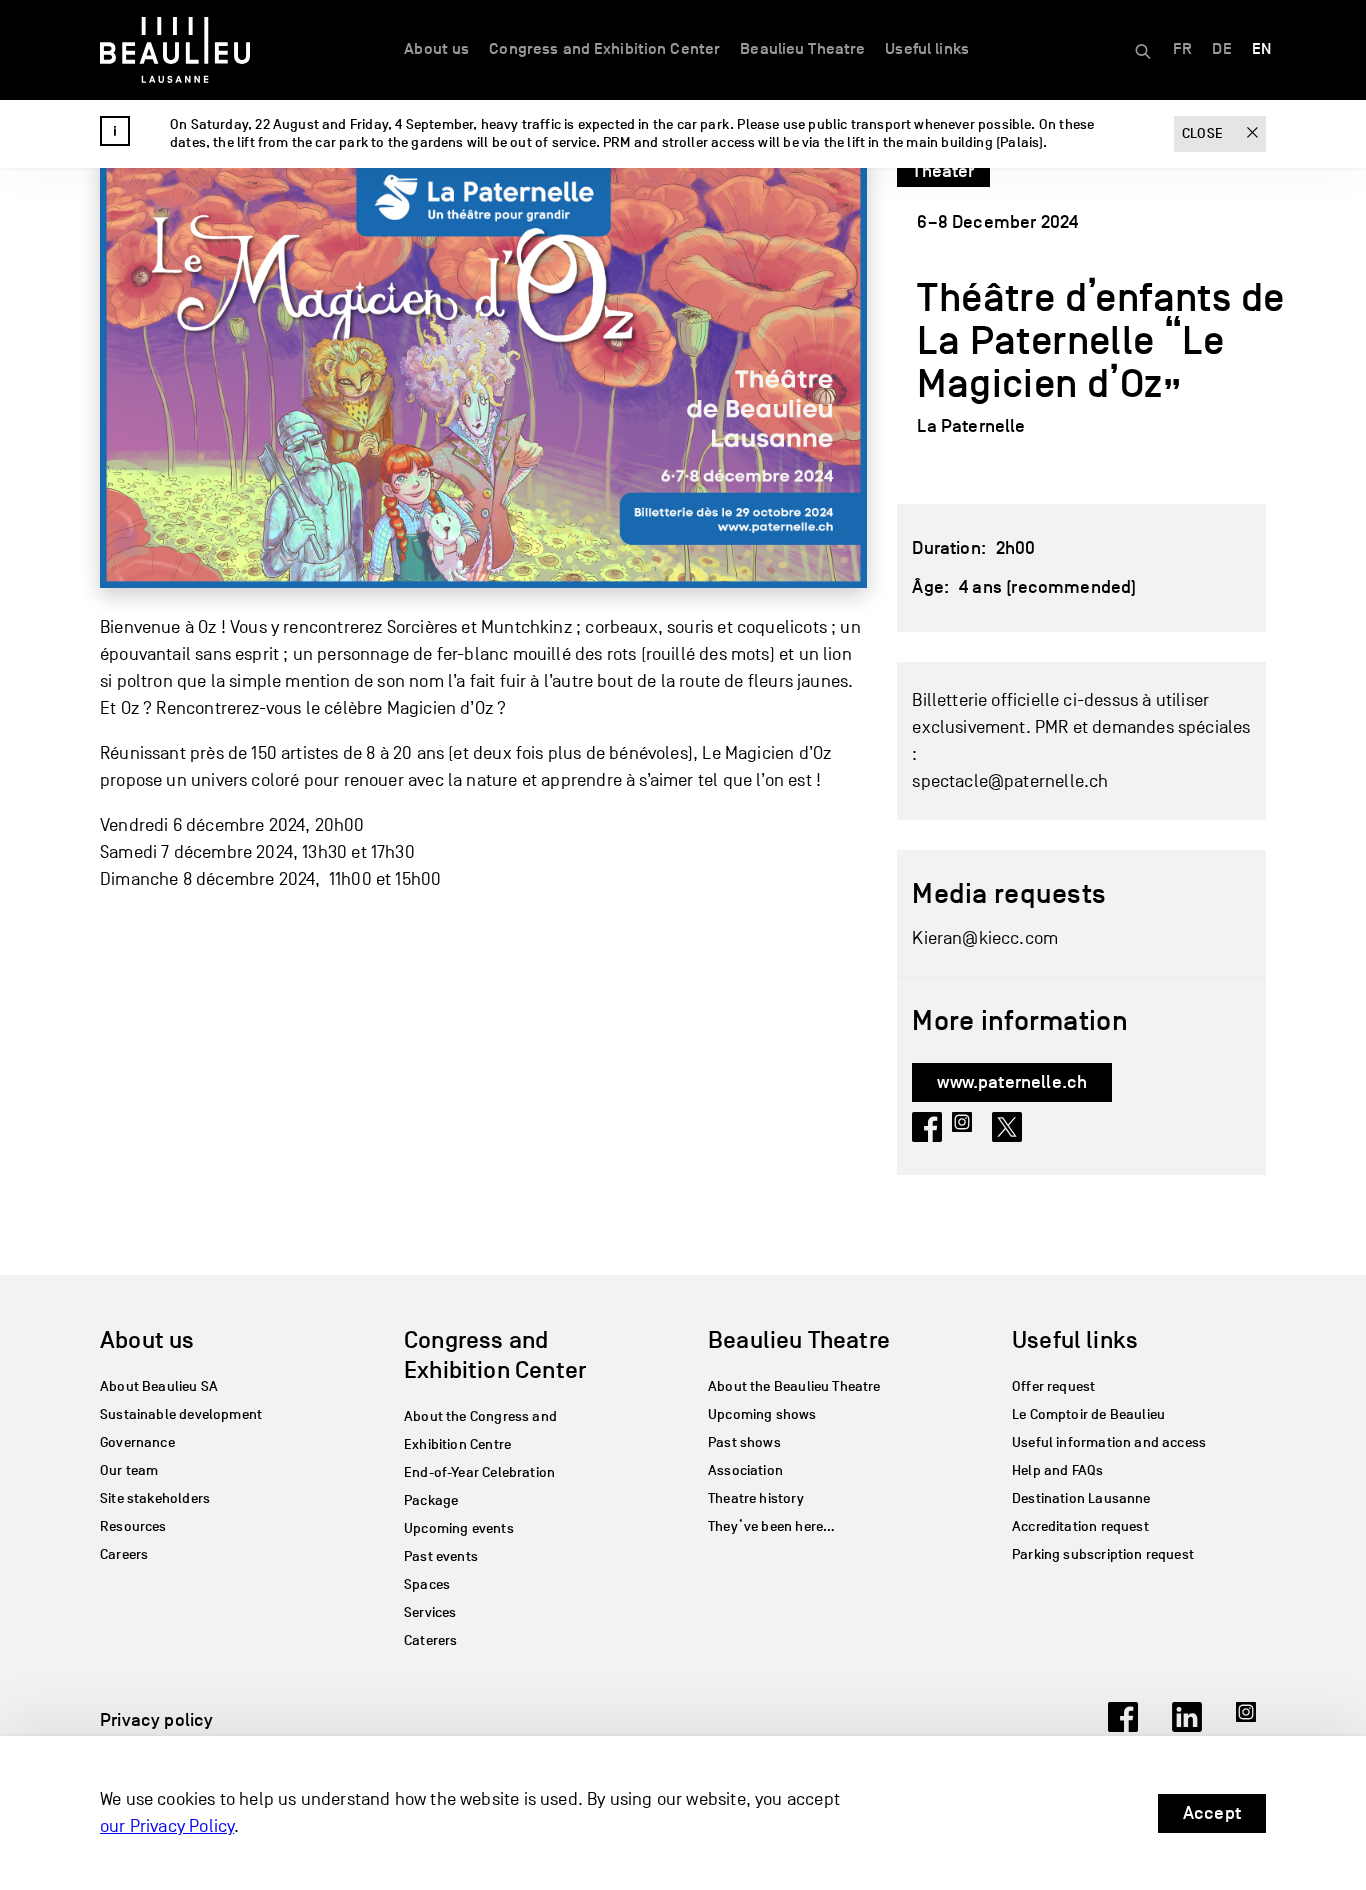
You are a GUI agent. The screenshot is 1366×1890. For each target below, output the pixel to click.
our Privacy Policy (167, 1826)
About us (436, 49)
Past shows (744, 1442)
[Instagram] (1251, 1726)
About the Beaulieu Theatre (794, 1386)
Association (745, 1470)
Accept (1212, 1813)
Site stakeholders (155, 1498)
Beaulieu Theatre (802, 49)
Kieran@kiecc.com (985, 938)
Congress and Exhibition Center (604, 49)
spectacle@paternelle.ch (1010, 781)
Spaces (427, 1584)
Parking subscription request (1103, 1554)
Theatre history (756, 1498)
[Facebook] (1123, 1726)
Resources (133, 1526)
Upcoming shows (762, 1414)
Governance (137, 1442)
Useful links (927, 49)
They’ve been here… (771, 1526)
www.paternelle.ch (1012, 1082)
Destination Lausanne (1081, 1498)
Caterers (430, 1640)
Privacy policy (157, 1720)
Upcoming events (459, 1528)
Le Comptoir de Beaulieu (1088, 1414)
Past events (441, 1556)
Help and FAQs (1057, 1470)
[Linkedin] (1187, 1726)
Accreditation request (1080, 1526)
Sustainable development (181, 1414)
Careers (124, 1554)
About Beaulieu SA (159, 1386)
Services (430, 1612)
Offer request (1053, 1386)
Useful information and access (1109, 1442)
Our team (129, 1470)
